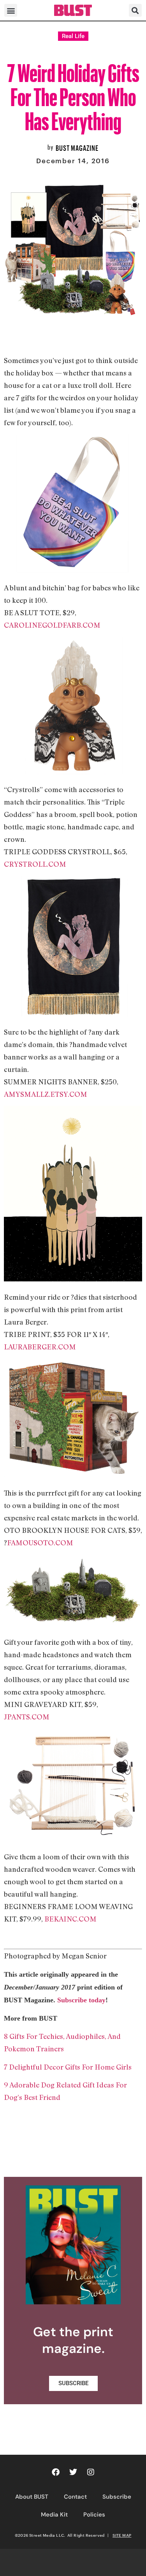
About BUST (32, 2497)
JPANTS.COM (27, 1717)
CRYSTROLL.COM (35, 864)
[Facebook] (56, 2472)
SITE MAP (122, 2535)
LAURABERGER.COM (40, 1347)
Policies (94, 2515)
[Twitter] (73, 2472)
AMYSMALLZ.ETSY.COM (46, 1094)
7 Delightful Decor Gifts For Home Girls (68, 2067)
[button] (11, 10)
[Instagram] (91, 2472)
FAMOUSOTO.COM (40, 1543)
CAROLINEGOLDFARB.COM (52, 625)
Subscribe (117, 2497)
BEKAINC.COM (70, 1919)
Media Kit (54, 2515)
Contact (75, 2497)
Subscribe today (81, 2000)
